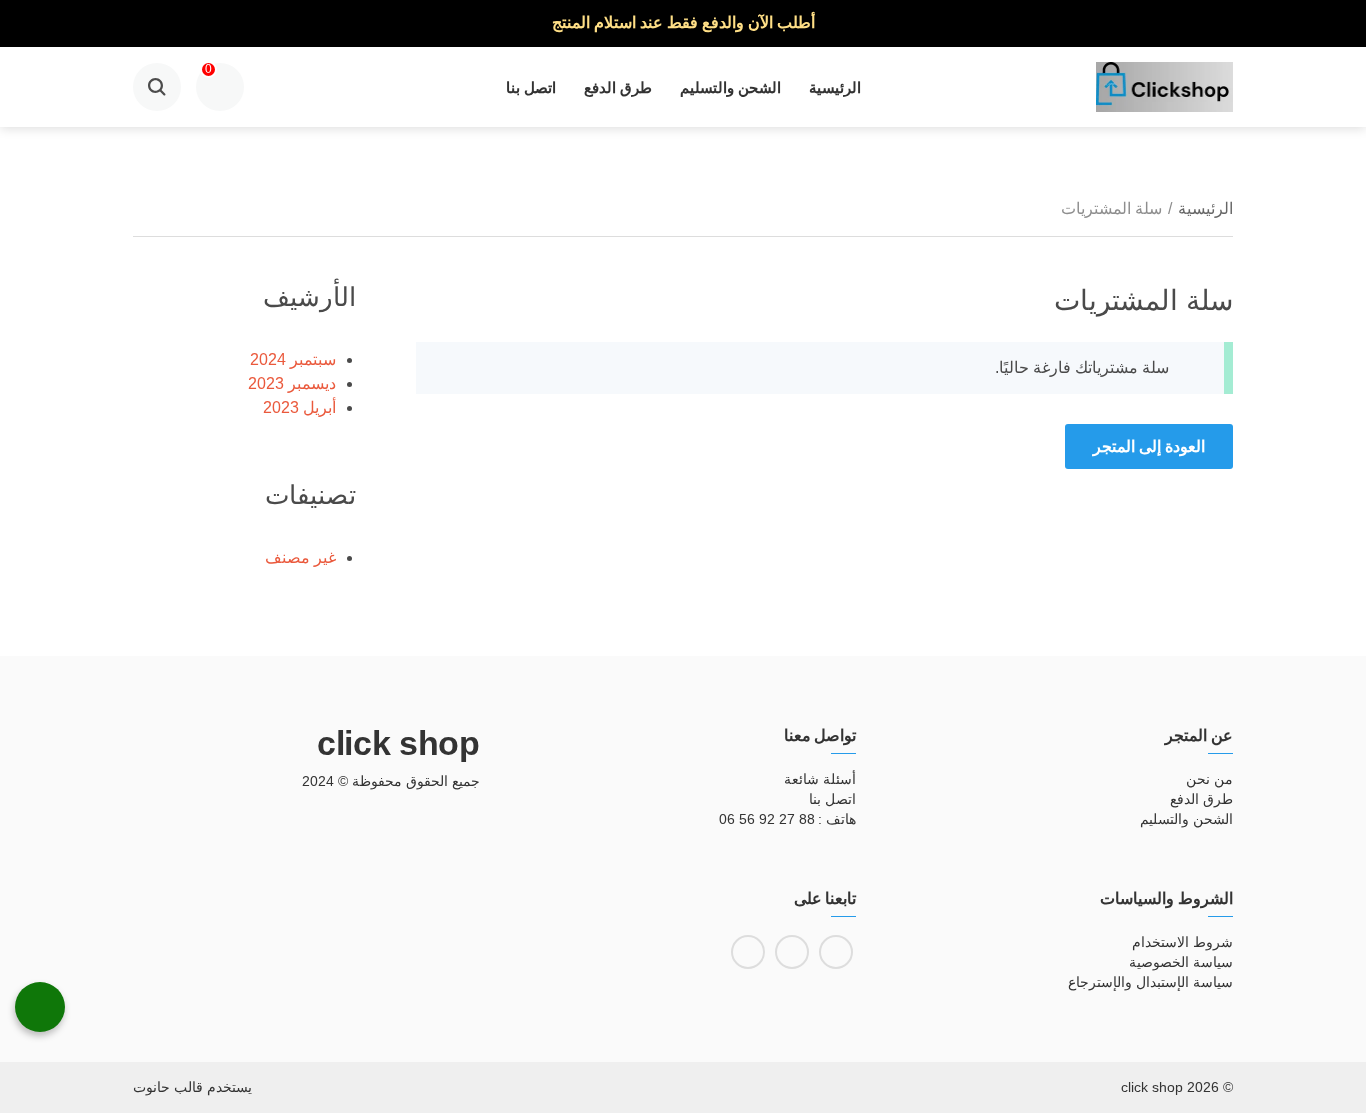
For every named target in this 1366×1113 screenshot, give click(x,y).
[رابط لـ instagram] (792, 952)
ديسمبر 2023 (292, 383)
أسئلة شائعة (820, 779)
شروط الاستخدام (1182, 942)
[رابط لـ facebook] (836, 952)
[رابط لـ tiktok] (748, 952)
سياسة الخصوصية (1181, 962)
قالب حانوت (168, 1087)
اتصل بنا (531, 87)
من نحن (1209, 779)
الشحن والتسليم (730, 87)
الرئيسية (835, 87)
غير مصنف (300, 557)
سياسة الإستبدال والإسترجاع (1150, 982)
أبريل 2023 (299, 407)
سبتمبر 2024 (293, 359)
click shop (398, 743)
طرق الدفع (618, 87)
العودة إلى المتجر (1149, 446)
